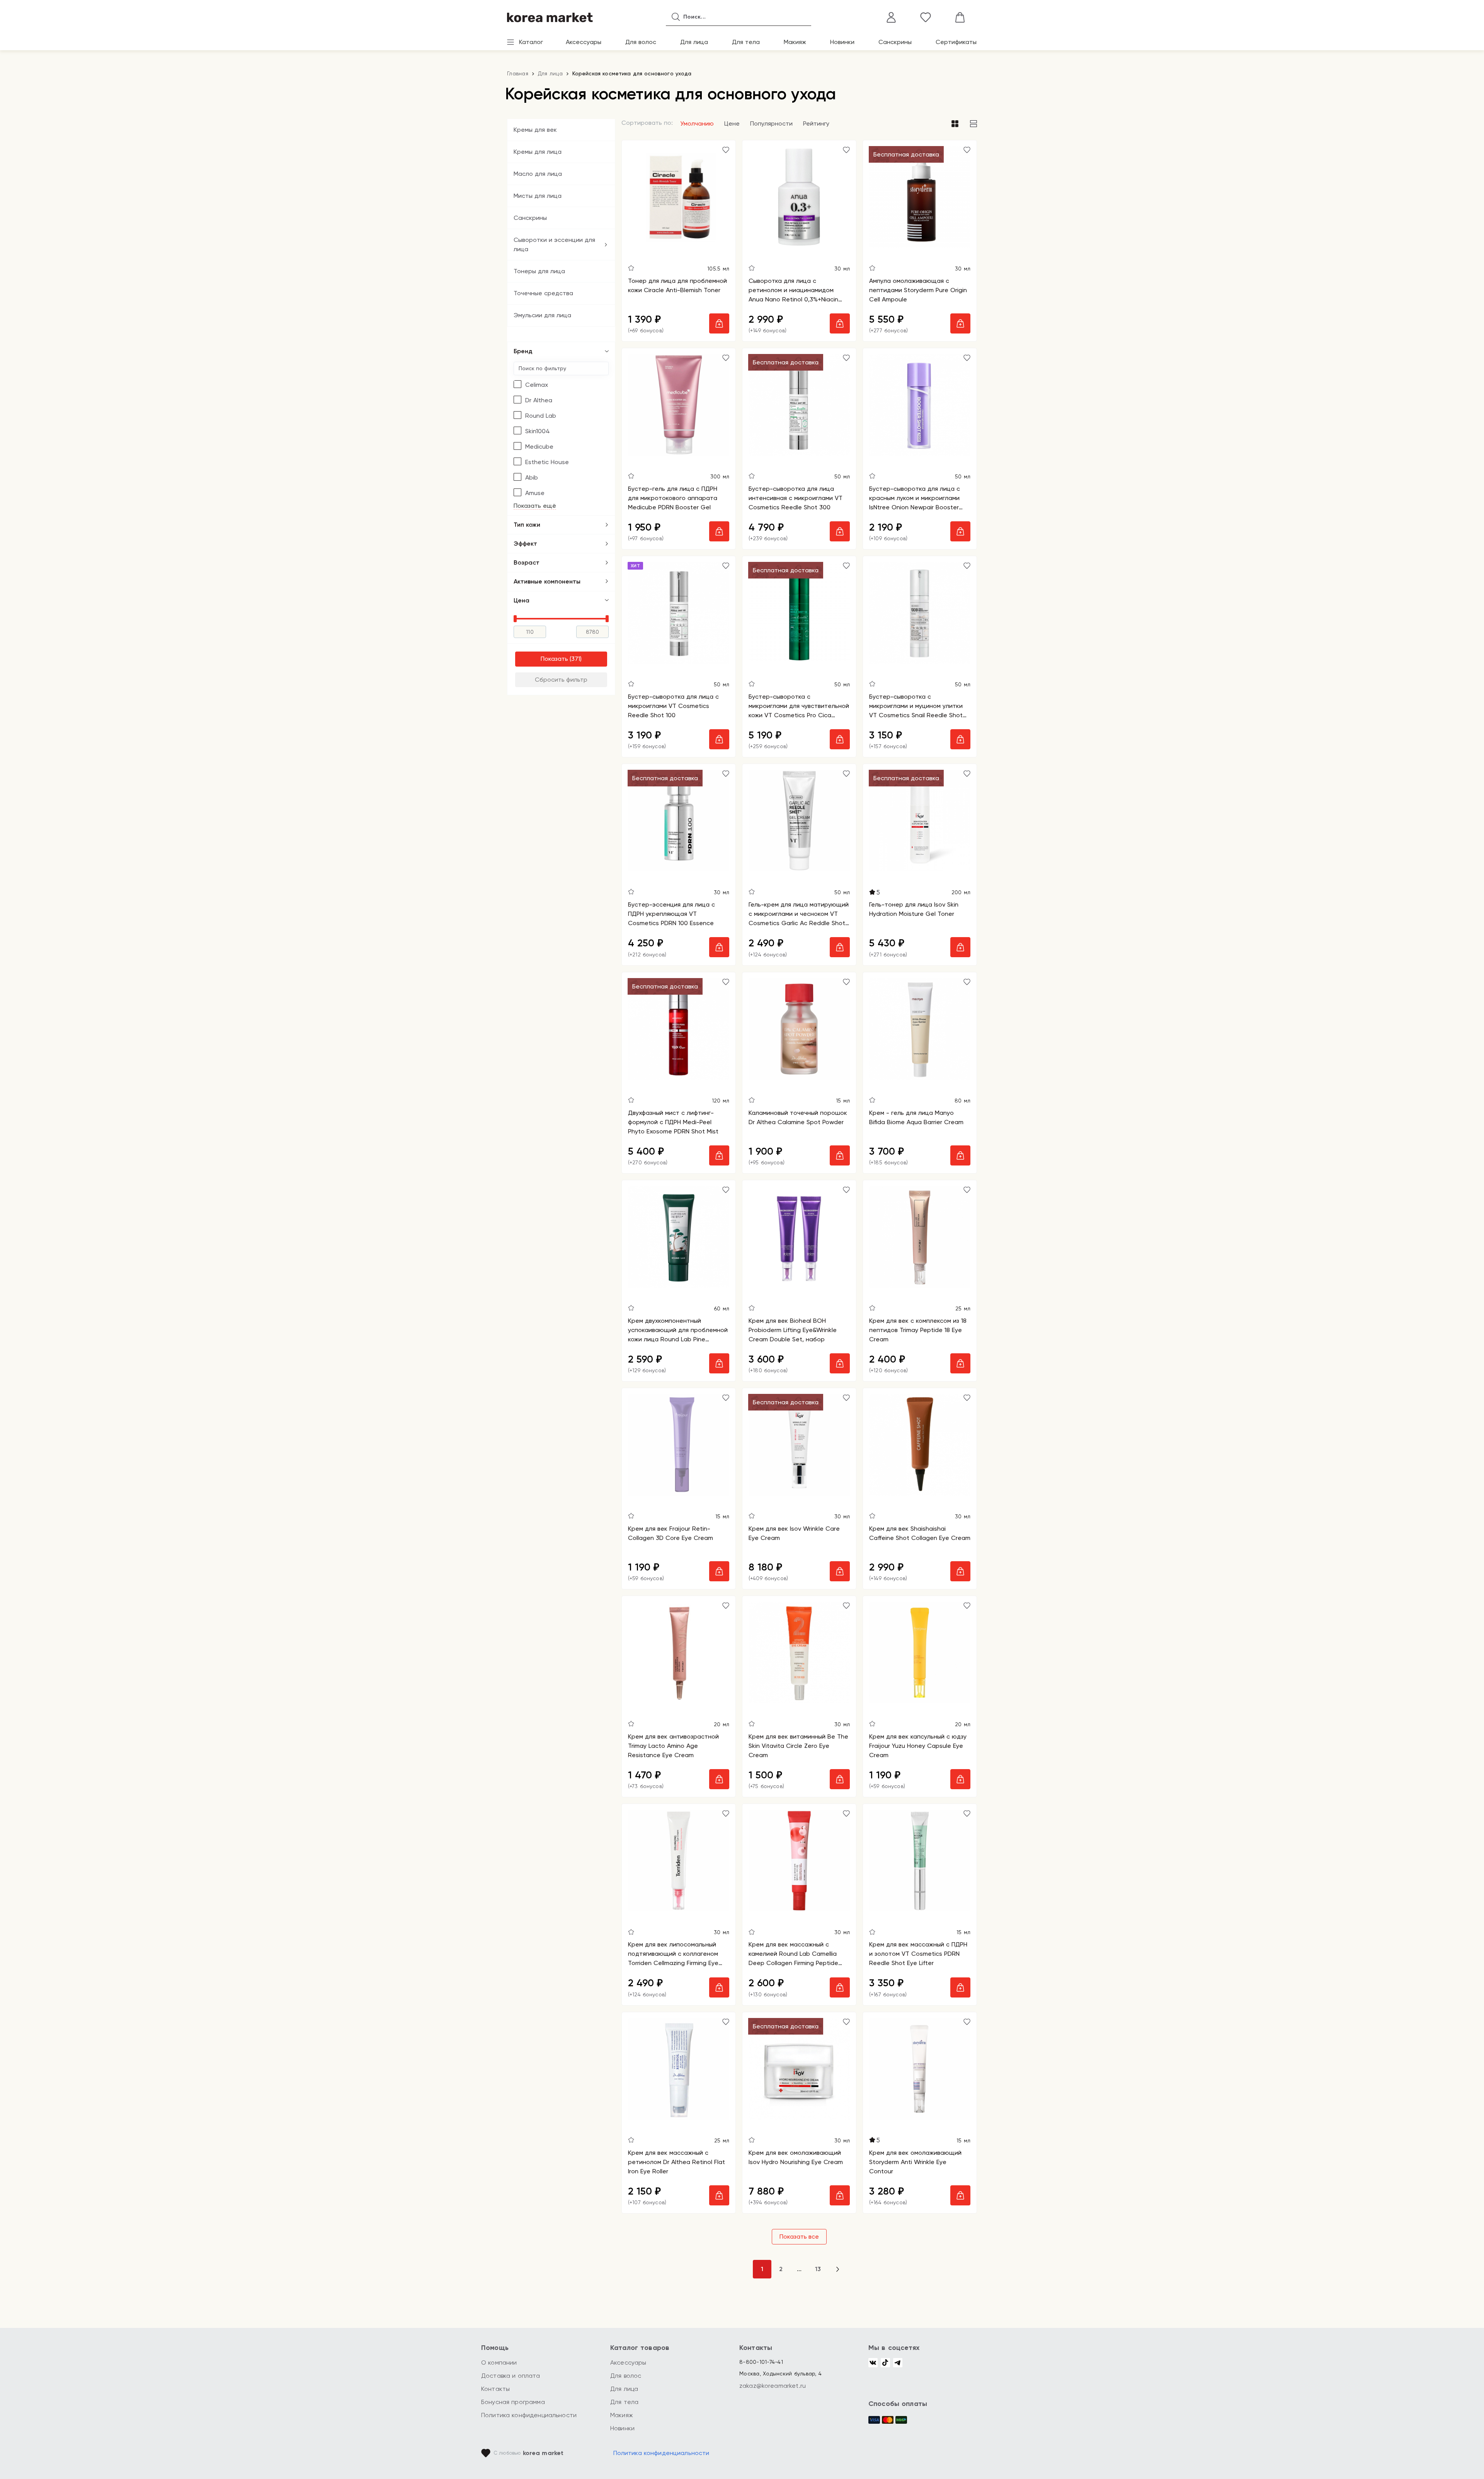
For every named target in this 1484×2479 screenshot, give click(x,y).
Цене (732, 123)
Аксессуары (584, 42)
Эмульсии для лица (542, 315)
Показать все (799, 2237)
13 (818, 2269)
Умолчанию (697, 123)
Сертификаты (956, 42)
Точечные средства (543, 293)
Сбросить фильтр (561, 680)
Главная (518, 73)
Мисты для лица (538, 196)
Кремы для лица (538, 152)
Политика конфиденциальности (529, 2415)
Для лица (694, 42)
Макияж (795, 42)
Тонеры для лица (539, 271)
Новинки (842, 42)
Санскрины (895, 42)
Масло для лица (538, 174)
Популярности (771, 123)
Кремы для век (535, 130)
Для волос (641, 42)
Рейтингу (816, 123)
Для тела (746, 42)
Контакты (495, 2389)
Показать (554, 659)
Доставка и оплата (511, 2376)
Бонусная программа (513, 2402)
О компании (499, 2362)
